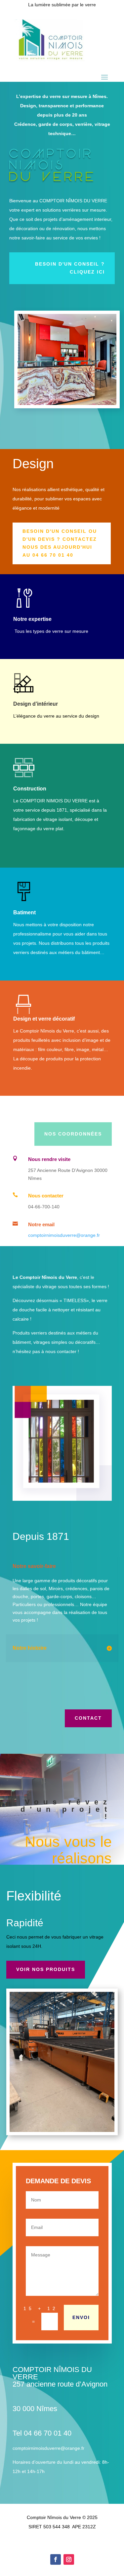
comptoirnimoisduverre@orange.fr (64, 1235)
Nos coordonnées (73, 1134)
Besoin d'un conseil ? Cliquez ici (70, 268)
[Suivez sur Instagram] (69, 2559)
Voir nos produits (46, 1969)
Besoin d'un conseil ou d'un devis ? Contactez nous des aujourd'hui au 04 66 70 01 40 (60, 543)
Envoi (81, 2317)
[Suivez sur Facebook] (56, 2559)
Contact (88, 1718)
